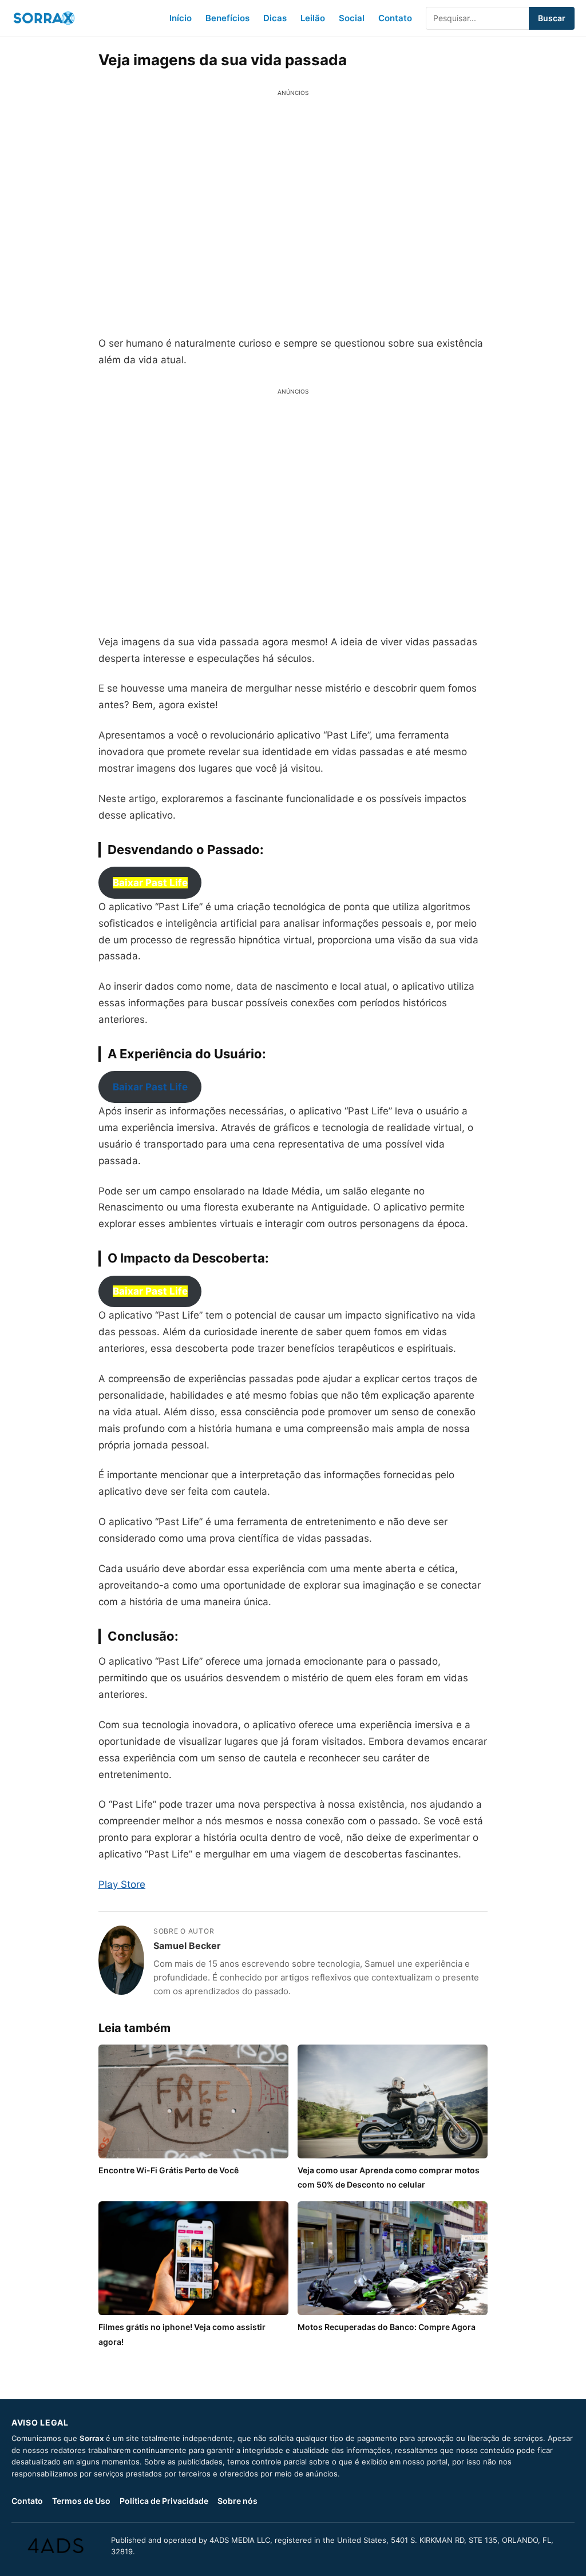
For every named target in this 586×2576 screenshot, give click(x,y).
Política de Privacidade (164, 2501)
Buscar (552, 18)
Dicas (275, 18)
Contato (395, 18)
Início (181, 18)
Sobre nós (237, 2501)
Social (352, 18)
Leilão (313, 18)
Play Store (122, 1884)
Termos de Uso (81, 2501)
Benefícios (227, 18)
